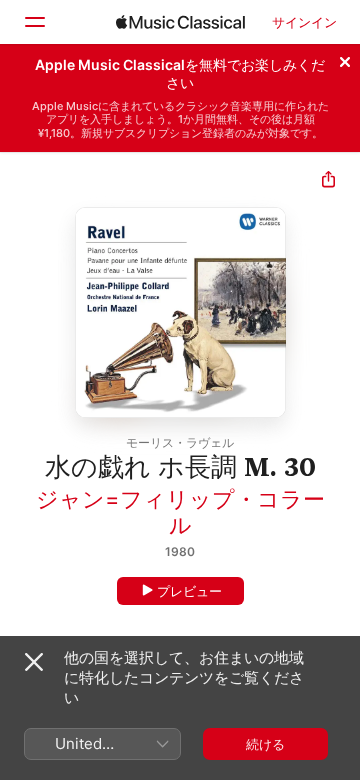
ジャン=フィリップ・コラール (180, 512)
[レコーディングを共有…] (328, 181)
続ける (265, 744)
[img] (180, 22)
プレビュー (189, 591)
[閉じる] (345, 59)
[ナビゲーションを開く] (34, 22)
